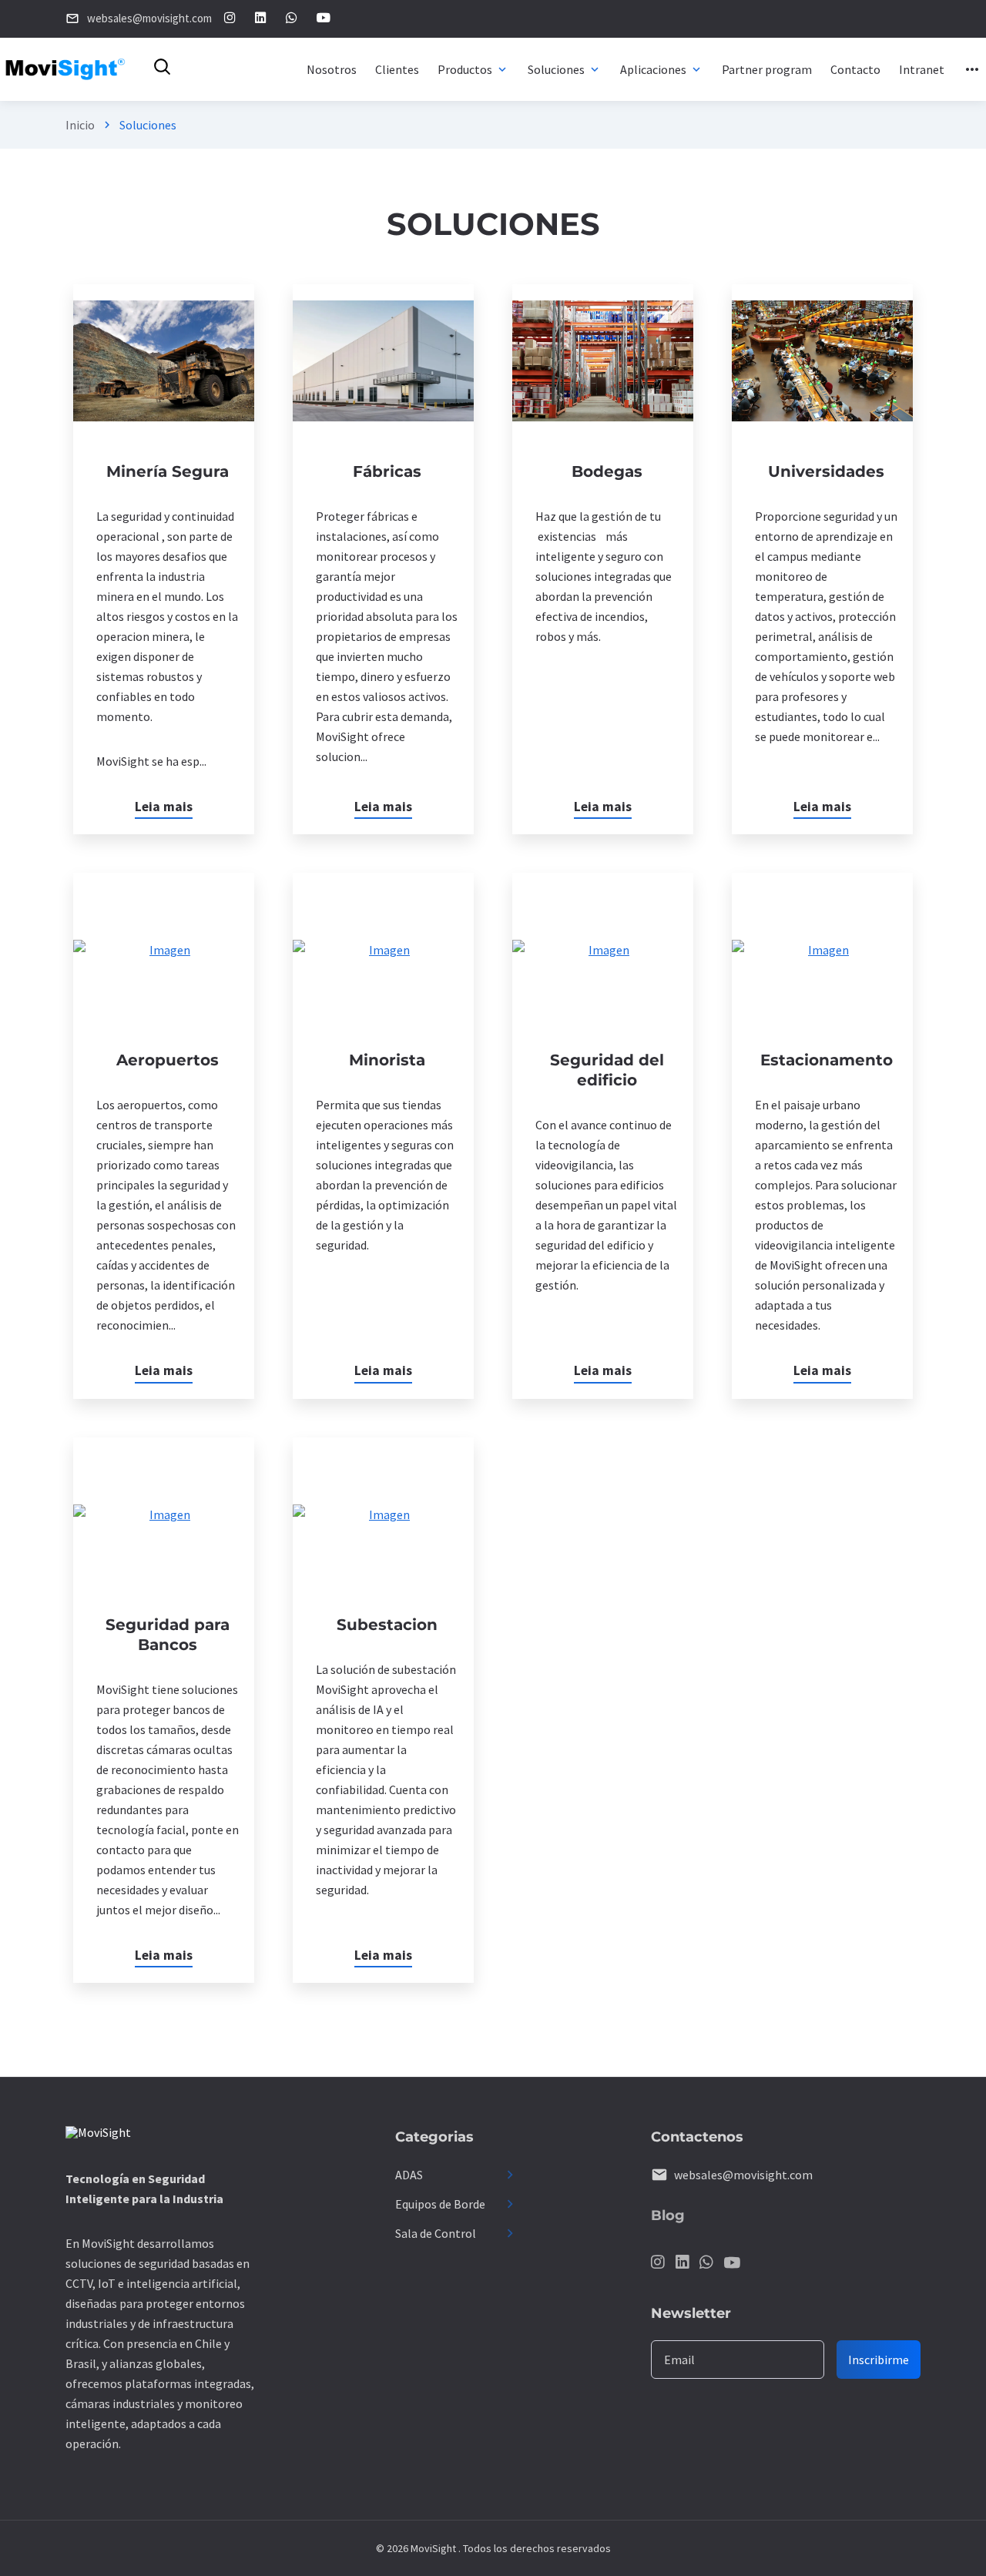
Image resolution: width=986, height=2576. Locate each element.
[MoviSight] (98, 2135)
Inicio (80, 125)
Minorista (387, 1060)
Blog (668, 2215)
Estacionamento (827, 1060)
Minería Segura (168, 471)
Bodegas (607, 471)
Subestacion (387, 1625)
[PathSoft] (66, 69)
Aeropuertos (168, 1060)
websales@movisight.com (743, 2175)
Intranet (922, 69)
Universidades (826, 471)
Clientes (397, 69)
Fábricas (387, 471)
